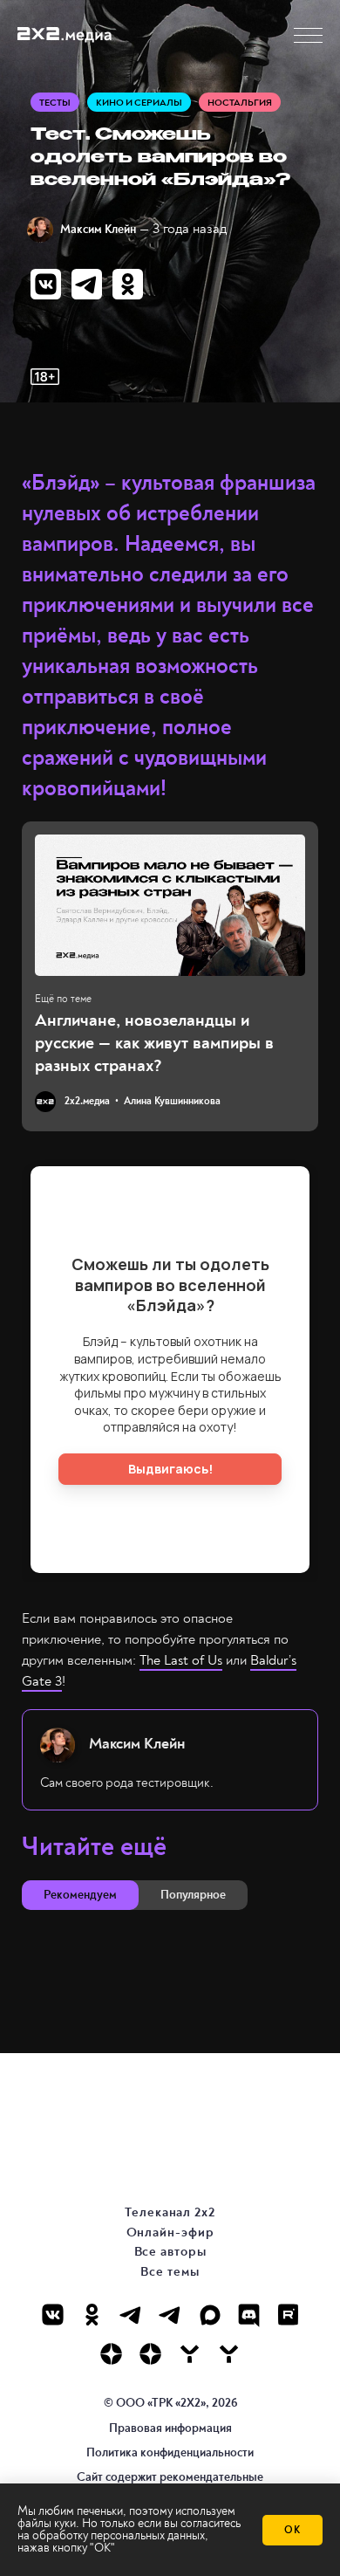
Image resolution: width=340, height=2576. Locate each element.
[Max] (210, 2315)
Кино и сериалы (139, 103)
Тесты (55, 103)
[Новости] (229, 2354)
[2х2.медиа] (150, 2354)
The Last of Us (181, 1660)
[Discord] (249, 2315)
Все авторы (170, 2252)
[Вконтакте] (53, 2315)
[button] (308, 35)
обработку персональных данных (119, 2535)
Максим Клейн (98, 229)
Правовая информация (170, 2428)
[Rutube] (288, 2315)
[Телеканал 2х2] (131, 2315)
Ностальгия (240, 103)
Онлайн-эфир (170, 2233)
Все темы (170, 2272)
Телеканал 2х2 (170, 2212)
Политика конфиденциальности (170, 2452)
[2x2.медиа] (170, 2315)
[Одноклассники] (92, 2315)
